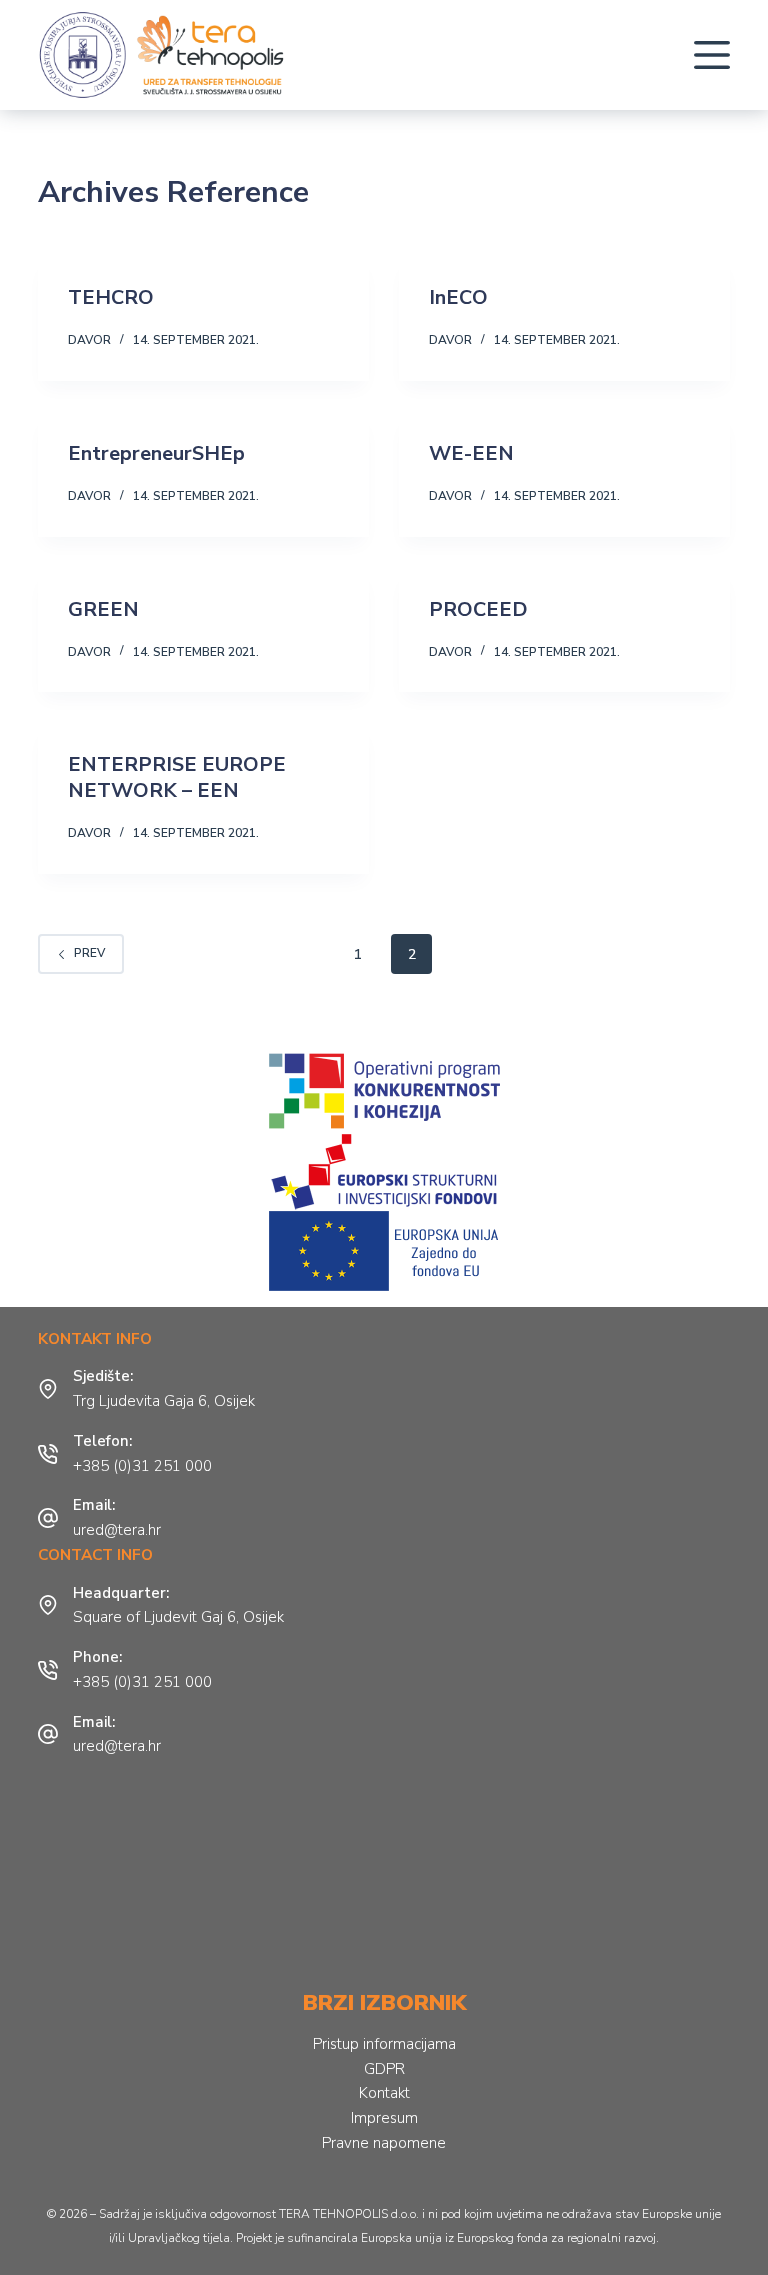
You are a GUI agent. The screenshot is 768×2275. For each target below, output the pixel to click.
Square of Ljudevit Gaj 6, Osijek (178, 1617)
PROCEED (478, 609)
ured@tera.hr (117, 1530)
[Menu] (712, 55)
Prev (89, 953)
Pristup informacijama (384, 2044)
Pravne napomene (384, 2143)
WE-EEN (471, 453)
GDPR (384, 2069)
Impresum (384, 2118)
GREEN (103, 609)
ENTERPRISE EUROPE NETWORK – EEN (177, 777)
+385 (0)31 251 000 (142, 1466)
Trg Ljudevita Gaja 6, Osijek (164, 1401)
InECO (458, 297)
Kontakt (384, 2093)
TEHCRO (111, 297)
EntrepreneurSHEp (156, 453)
